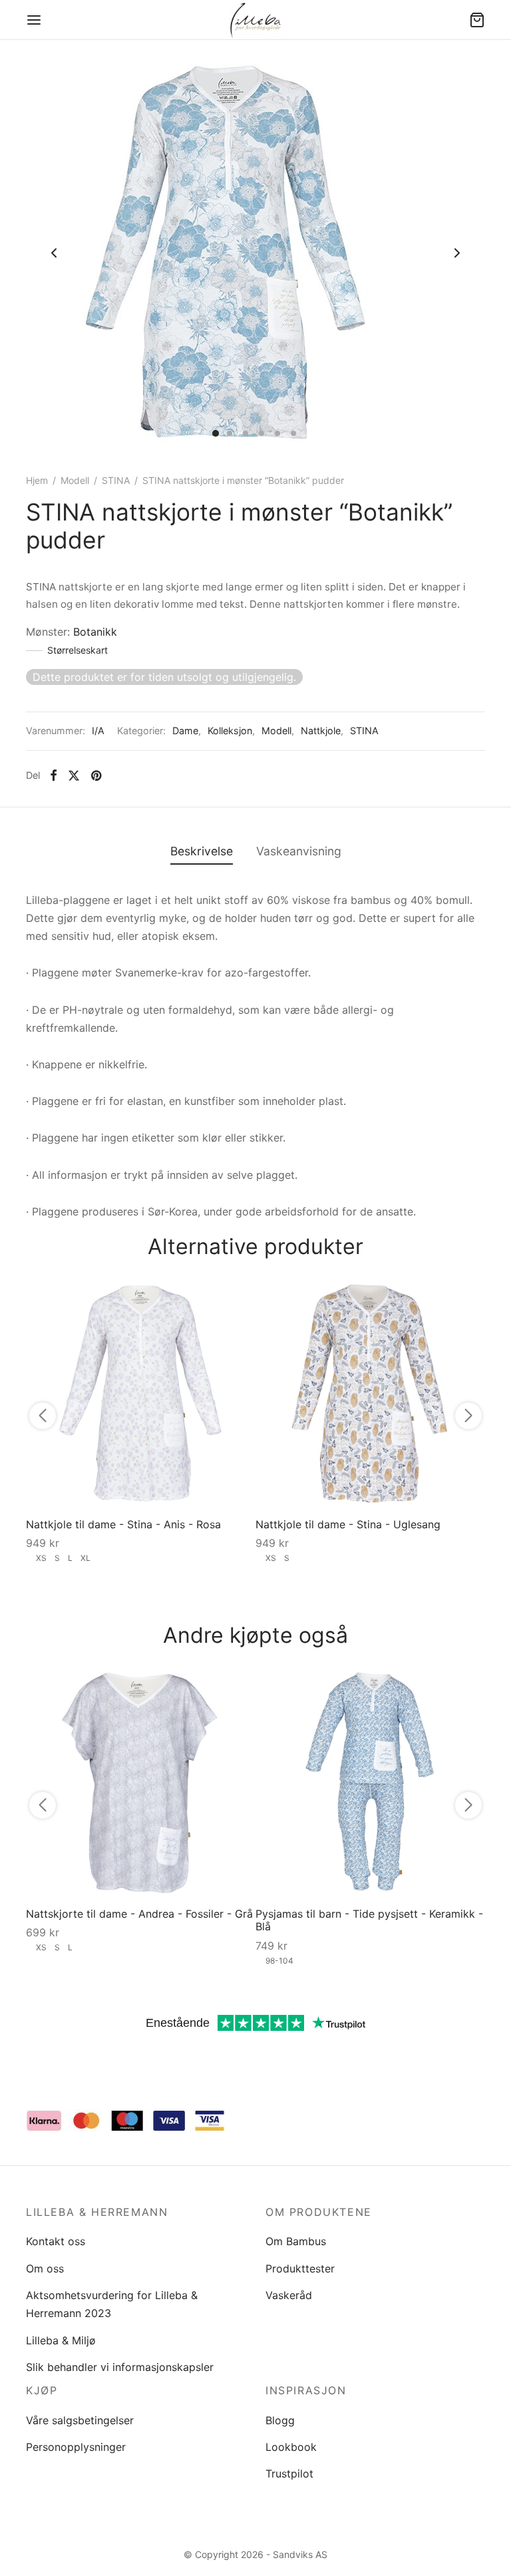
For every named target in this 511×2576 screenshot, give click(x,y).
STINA (116, 480)
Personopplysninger (76, 2447)
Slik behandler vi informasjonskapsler (120, 2367)
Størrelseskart (78, 650)
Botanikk (95, 632)
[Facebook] (54, 775)
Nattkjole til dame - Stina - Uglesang (348, 1524)
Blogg (280, 2420)
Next (457, 253)
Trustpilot (289, 2473)
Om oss (45, 2268)
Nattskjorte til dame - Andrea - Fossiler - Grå (139, 1914)
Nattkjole (321, 731)
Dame (185, 731)
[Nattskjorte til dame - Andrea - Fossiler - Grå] (141, 1782)
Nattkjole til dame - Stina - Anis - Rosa (123, 1524)
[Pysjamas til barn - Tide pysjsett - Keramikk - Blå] (370, 1782)
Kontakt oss (56, 2241)
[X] (74, 775)
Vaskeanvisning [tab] (299, 851)
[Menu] (34, 20)
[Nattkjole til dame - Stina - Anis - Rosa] (141, 1393)
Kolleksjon (230, 731)
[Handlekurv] (477, 20)
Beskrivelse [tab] (202, 851)
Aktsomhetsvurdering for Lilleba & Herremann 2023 (112, 2304)
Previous (54, 253)
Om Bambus (296, 2241)
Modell (75, 480)
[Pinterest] (96, 775)
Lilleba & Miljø (61, 2340)
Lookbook (291, 2447)
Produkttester (300, 2268)
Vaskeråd (289, 2295)
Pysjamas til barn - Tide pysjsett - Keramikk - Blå (369, 1920)
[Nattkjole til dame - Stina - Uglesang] (370, 1393)
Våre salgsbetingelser (80, 2420)
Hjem (37, 480)
